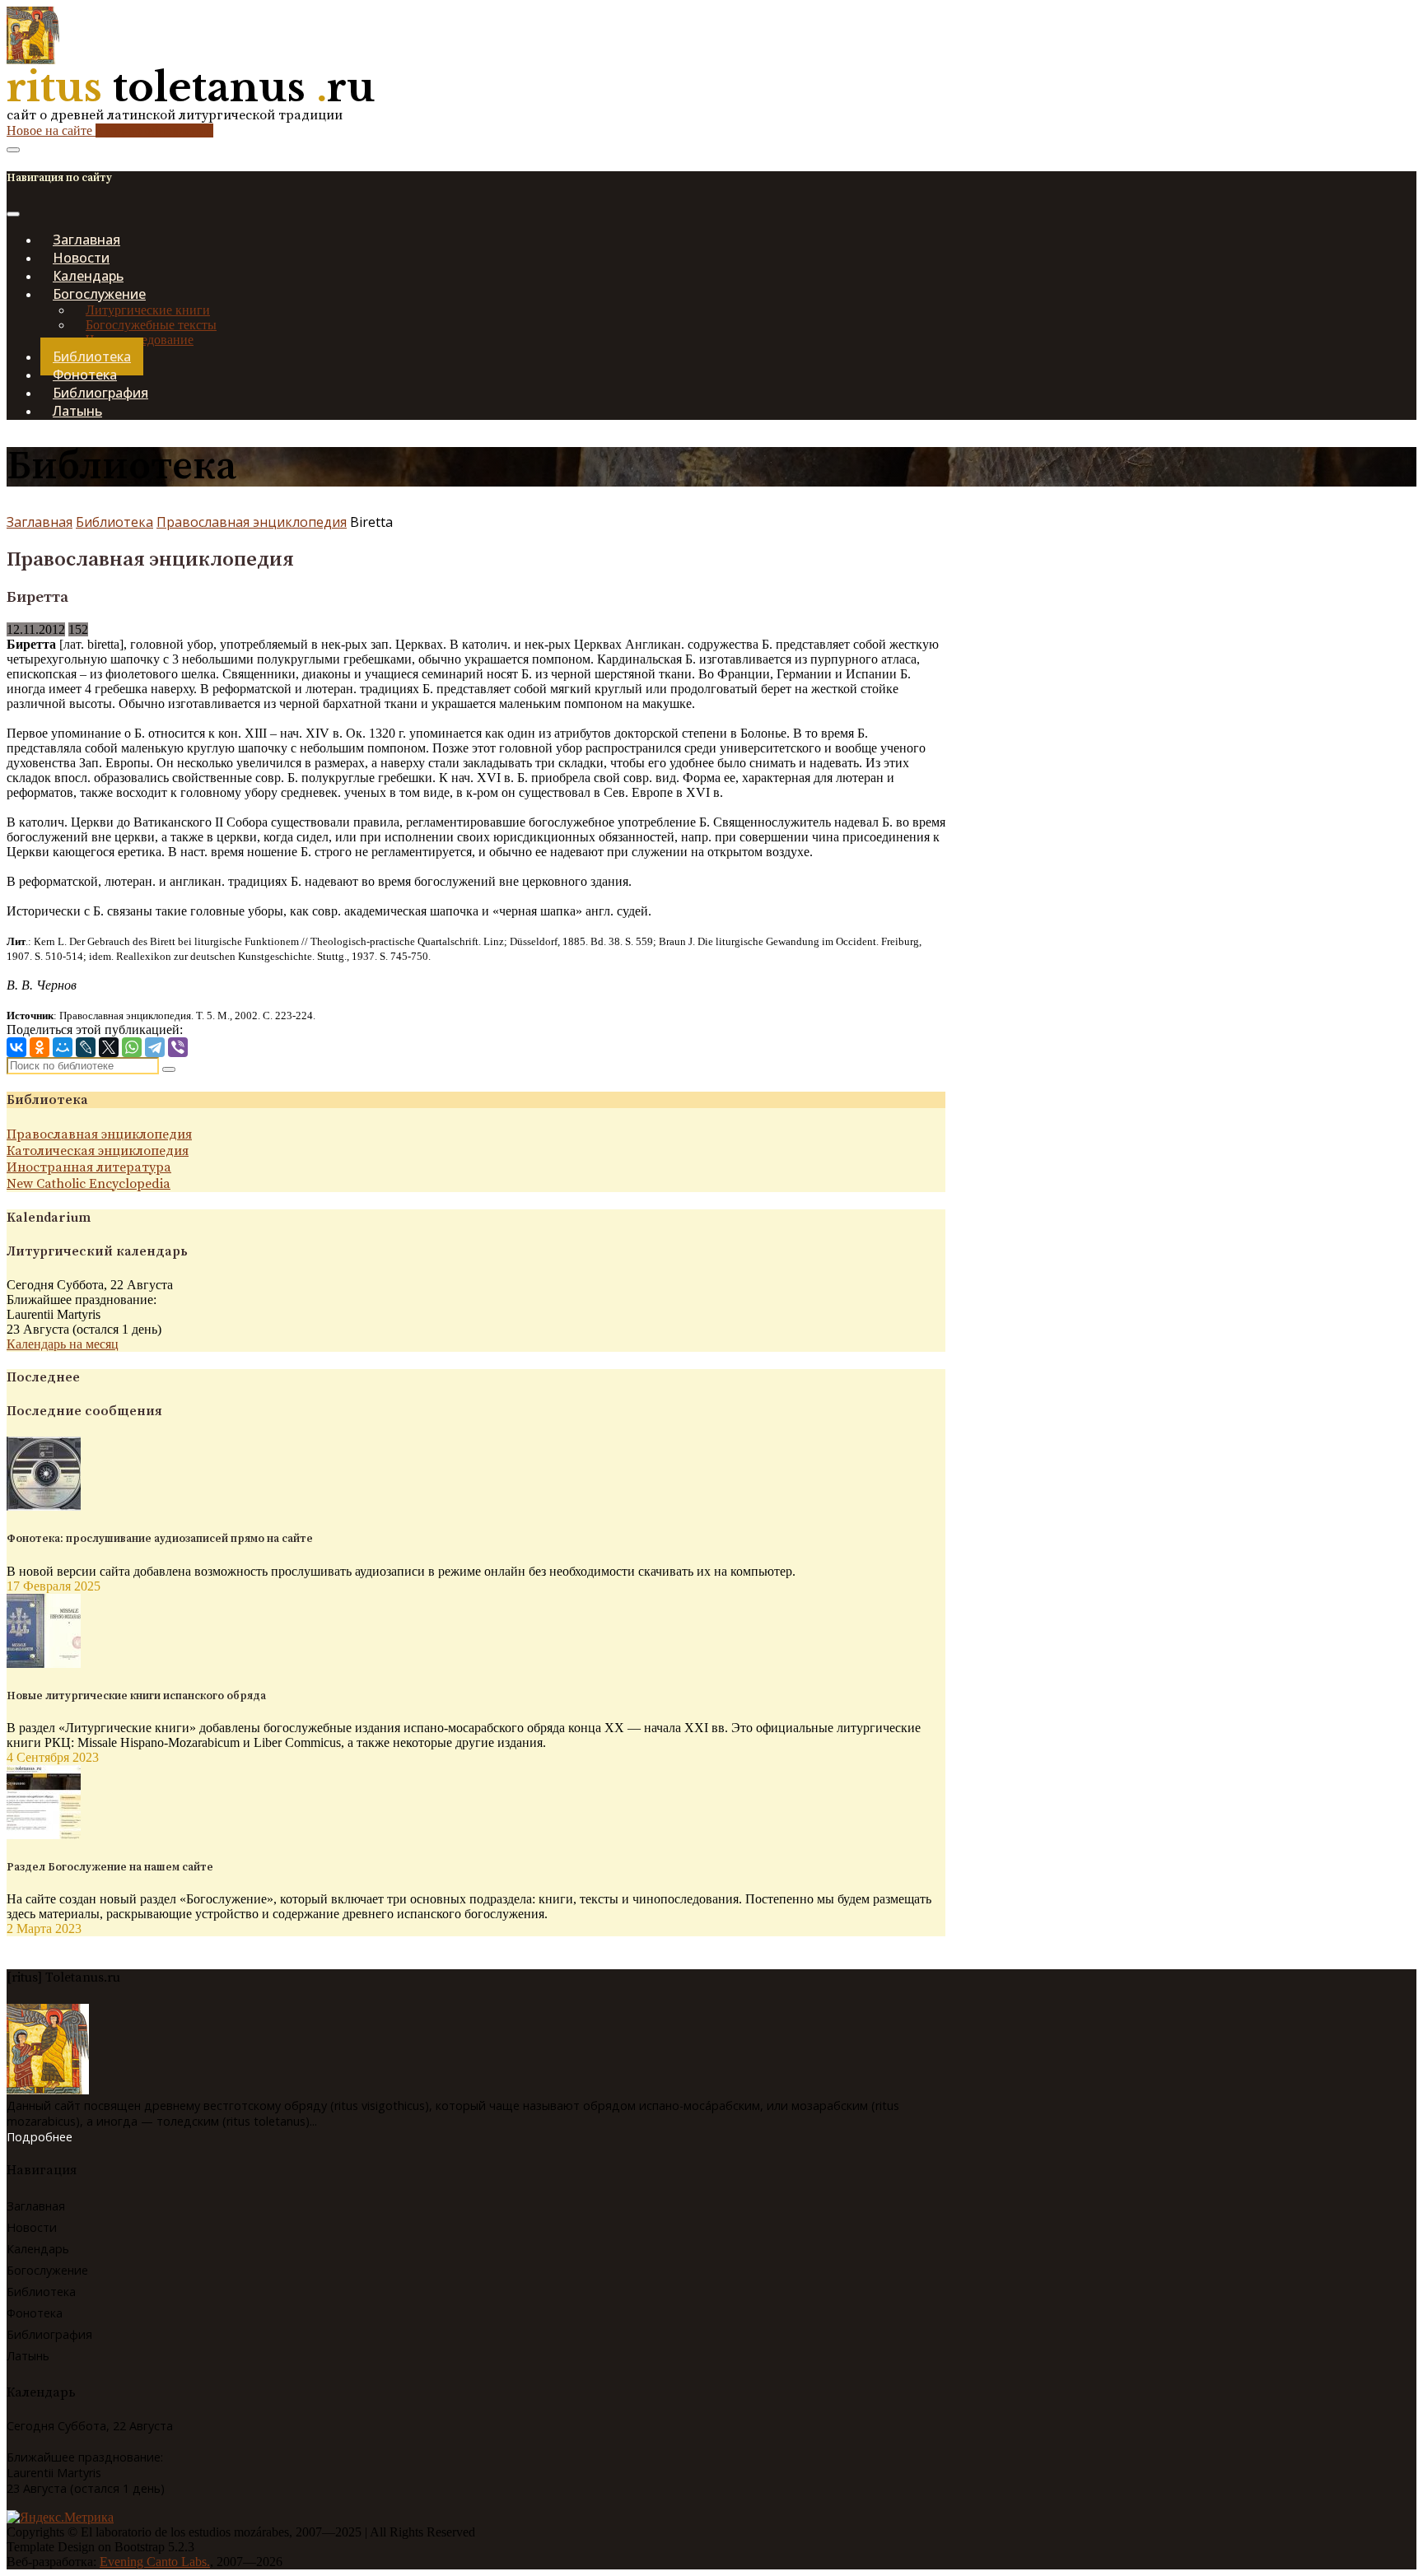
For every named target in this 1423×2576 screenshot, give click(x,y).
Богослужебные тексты (151, 325)
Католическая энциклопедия (98, 1151)
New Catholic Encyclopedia (89, 1184)
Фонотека (35, 2313)
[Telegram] (155, 1047)
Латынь (77, 411)
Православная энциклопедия (252, 522)
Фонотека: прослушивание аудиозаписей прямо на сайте (160, 1539)
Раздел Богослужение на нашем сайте (110, 1867)
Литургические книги (148, 310)
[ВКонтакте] (16, 1047)
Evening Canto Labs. (155, 2562)
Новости (32, 2227)
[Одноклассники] (40, 1047)
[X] (109, 1047)
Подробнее (40, 2137)
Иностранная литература (89, 1167)
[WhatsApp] (132, 1047)
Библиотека (114, 522)
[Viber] (178, 1047)
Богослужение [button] (99, 294)
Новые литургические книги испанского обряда (136, 1696)
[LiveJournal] (86, 1047)
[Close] (13, 214)
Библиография (49, 2334)
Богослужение (47, 2270)
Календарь (38, 2249)
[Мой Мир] (63, 1047)
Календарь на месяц (63, 1344)
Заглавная (40, 522)
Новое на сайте (110, 130)
